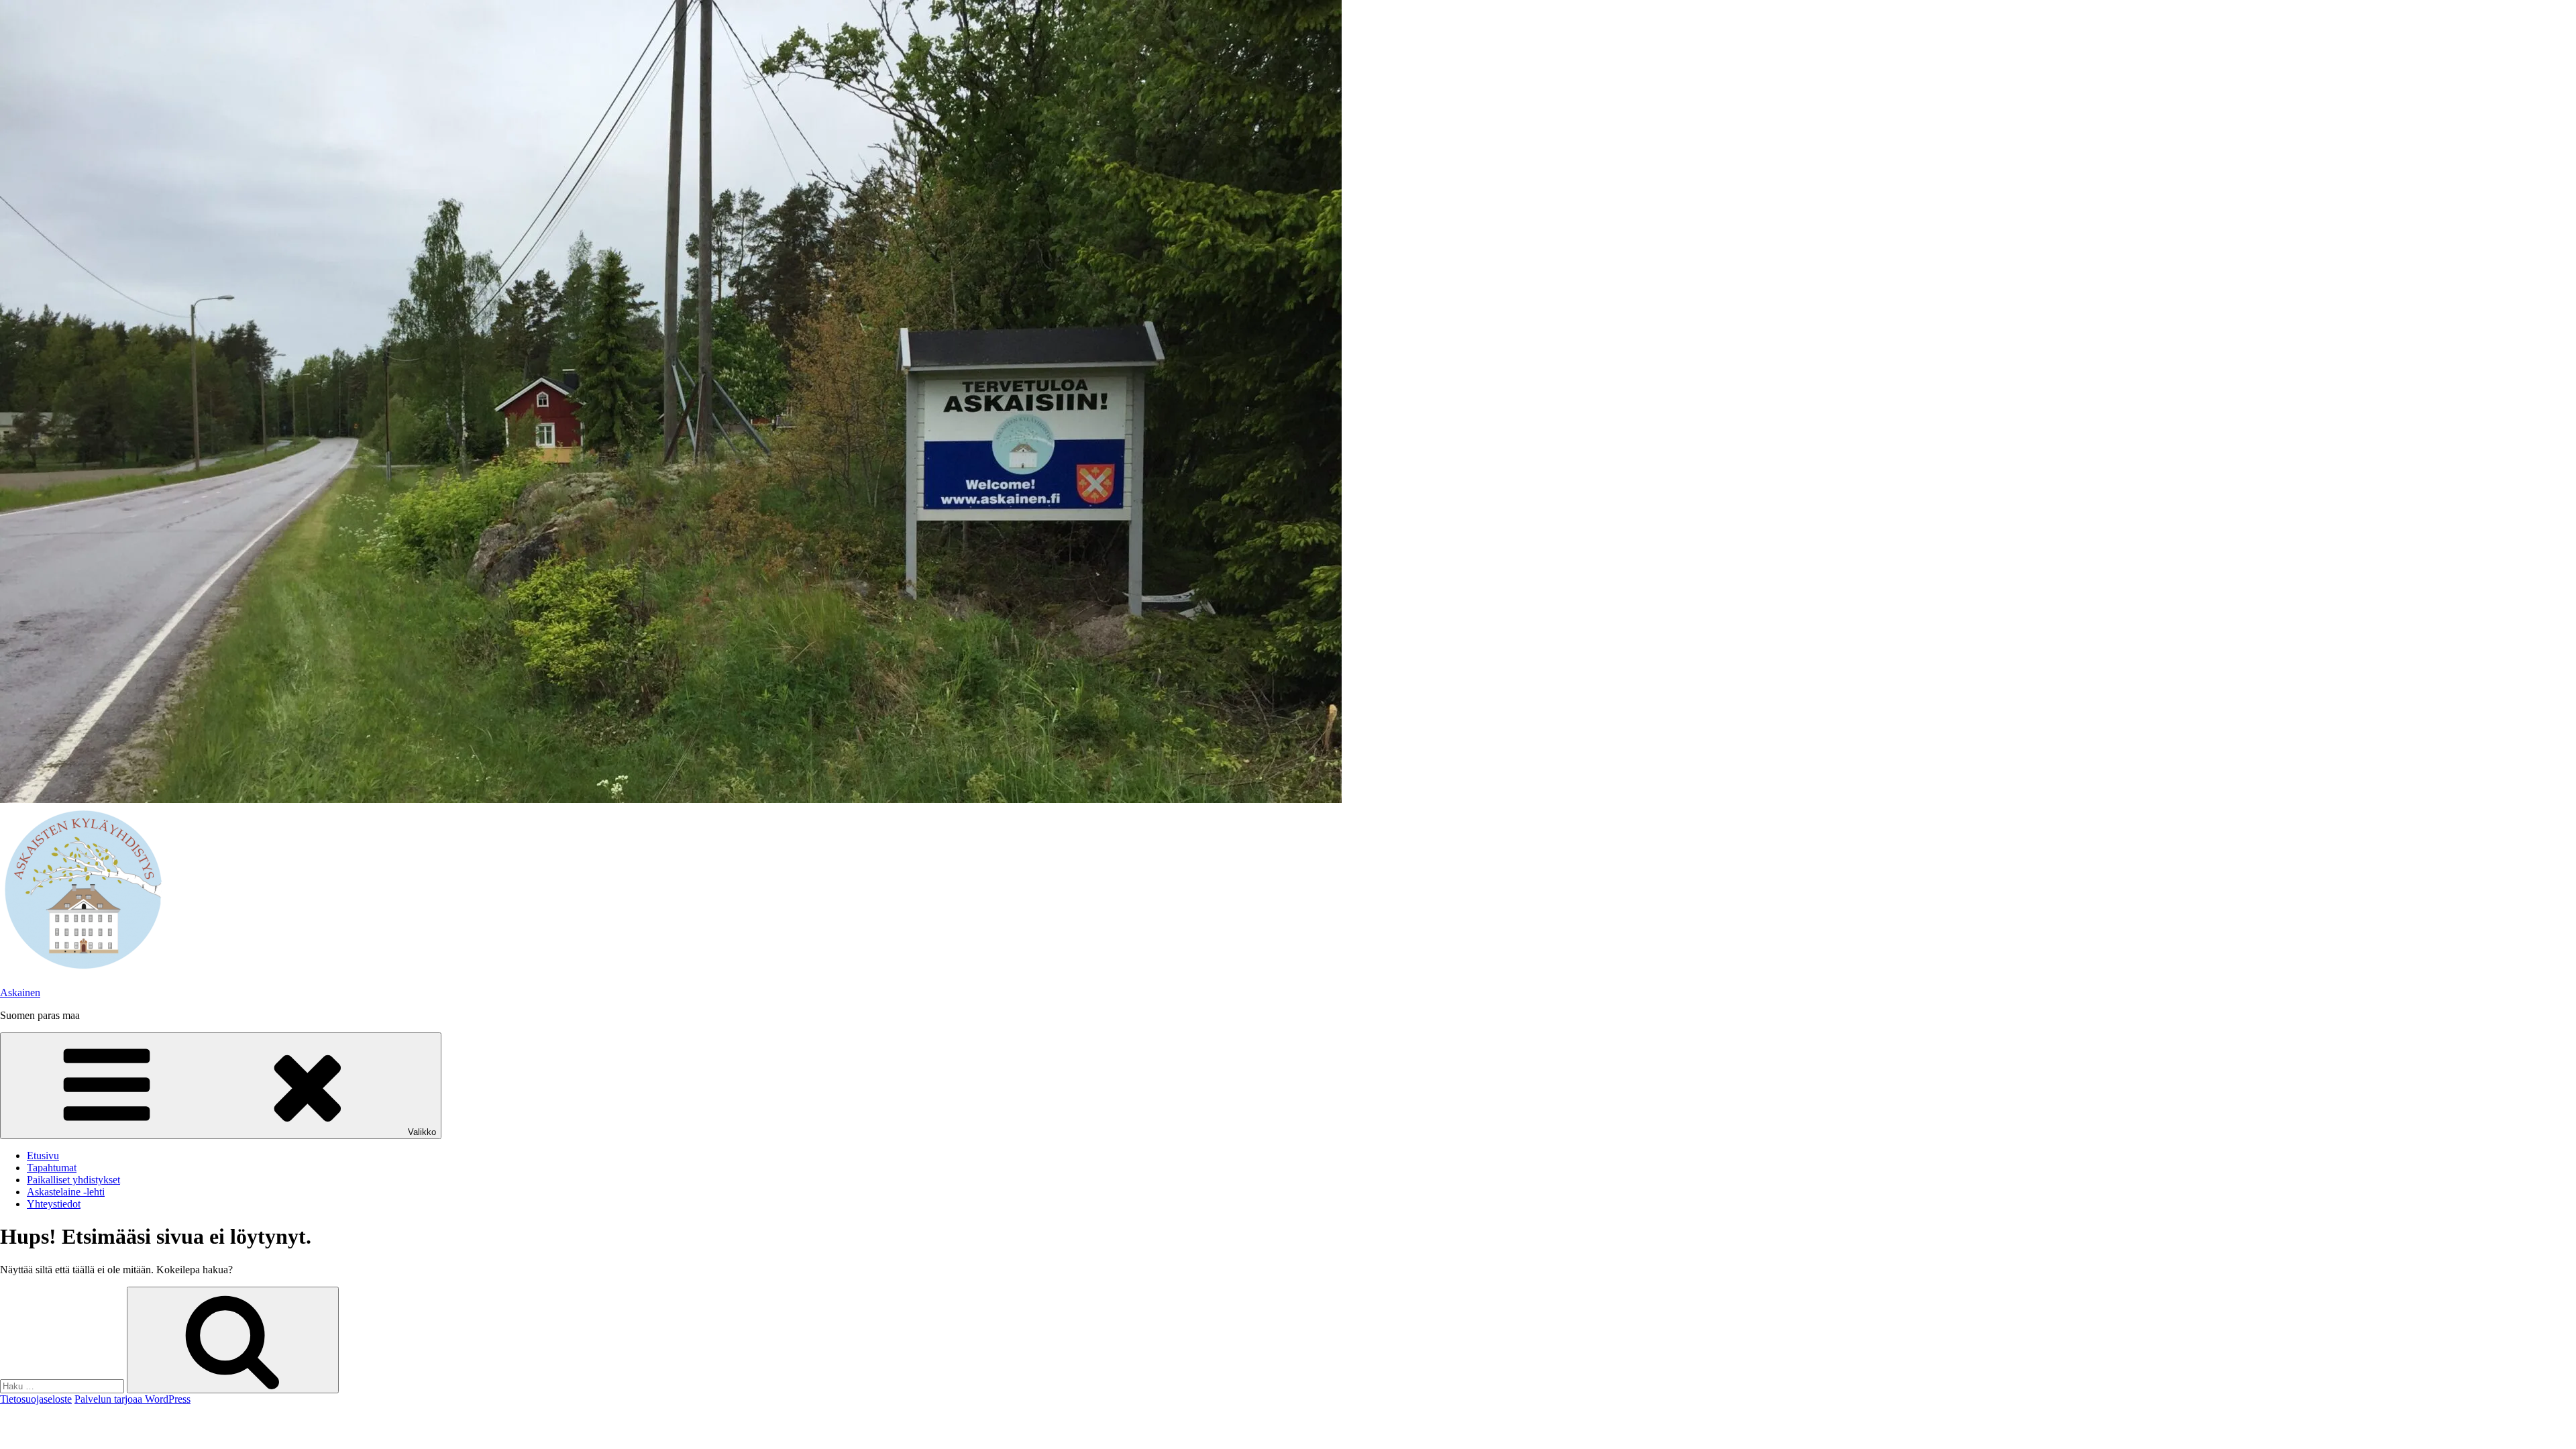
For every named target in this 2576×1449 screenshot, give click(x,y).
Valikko (422, 1132)
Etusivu (43, 1156)
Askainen (20, 992)
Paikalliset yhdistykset (73, 1180)
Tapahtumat (52, 1168)
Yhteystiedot (54, 1204)
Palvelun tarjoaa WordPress (132, 1399)
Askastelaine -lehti (66, 1192)
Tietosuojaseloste (36, 1399)
